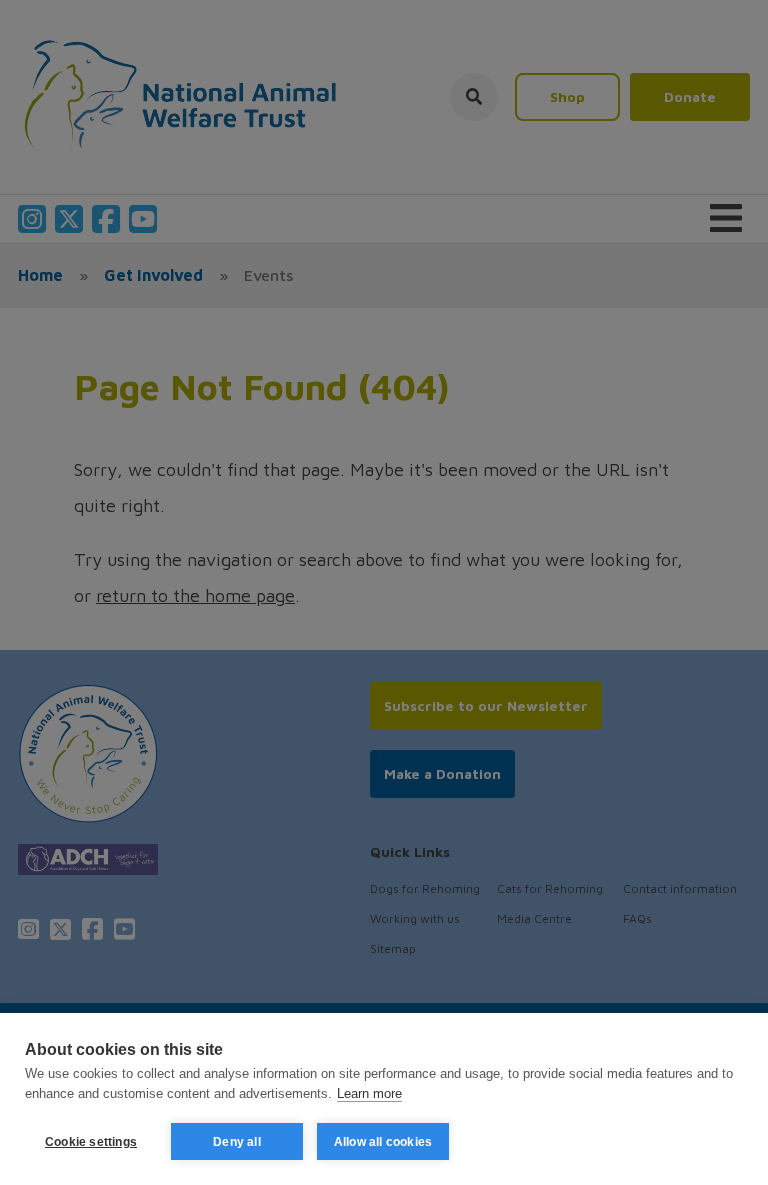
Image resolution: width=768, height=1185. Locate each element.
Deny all (237, 1142)
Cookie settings (91, 1142)
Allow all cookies (383, 1142)
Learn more (369, 1093)
